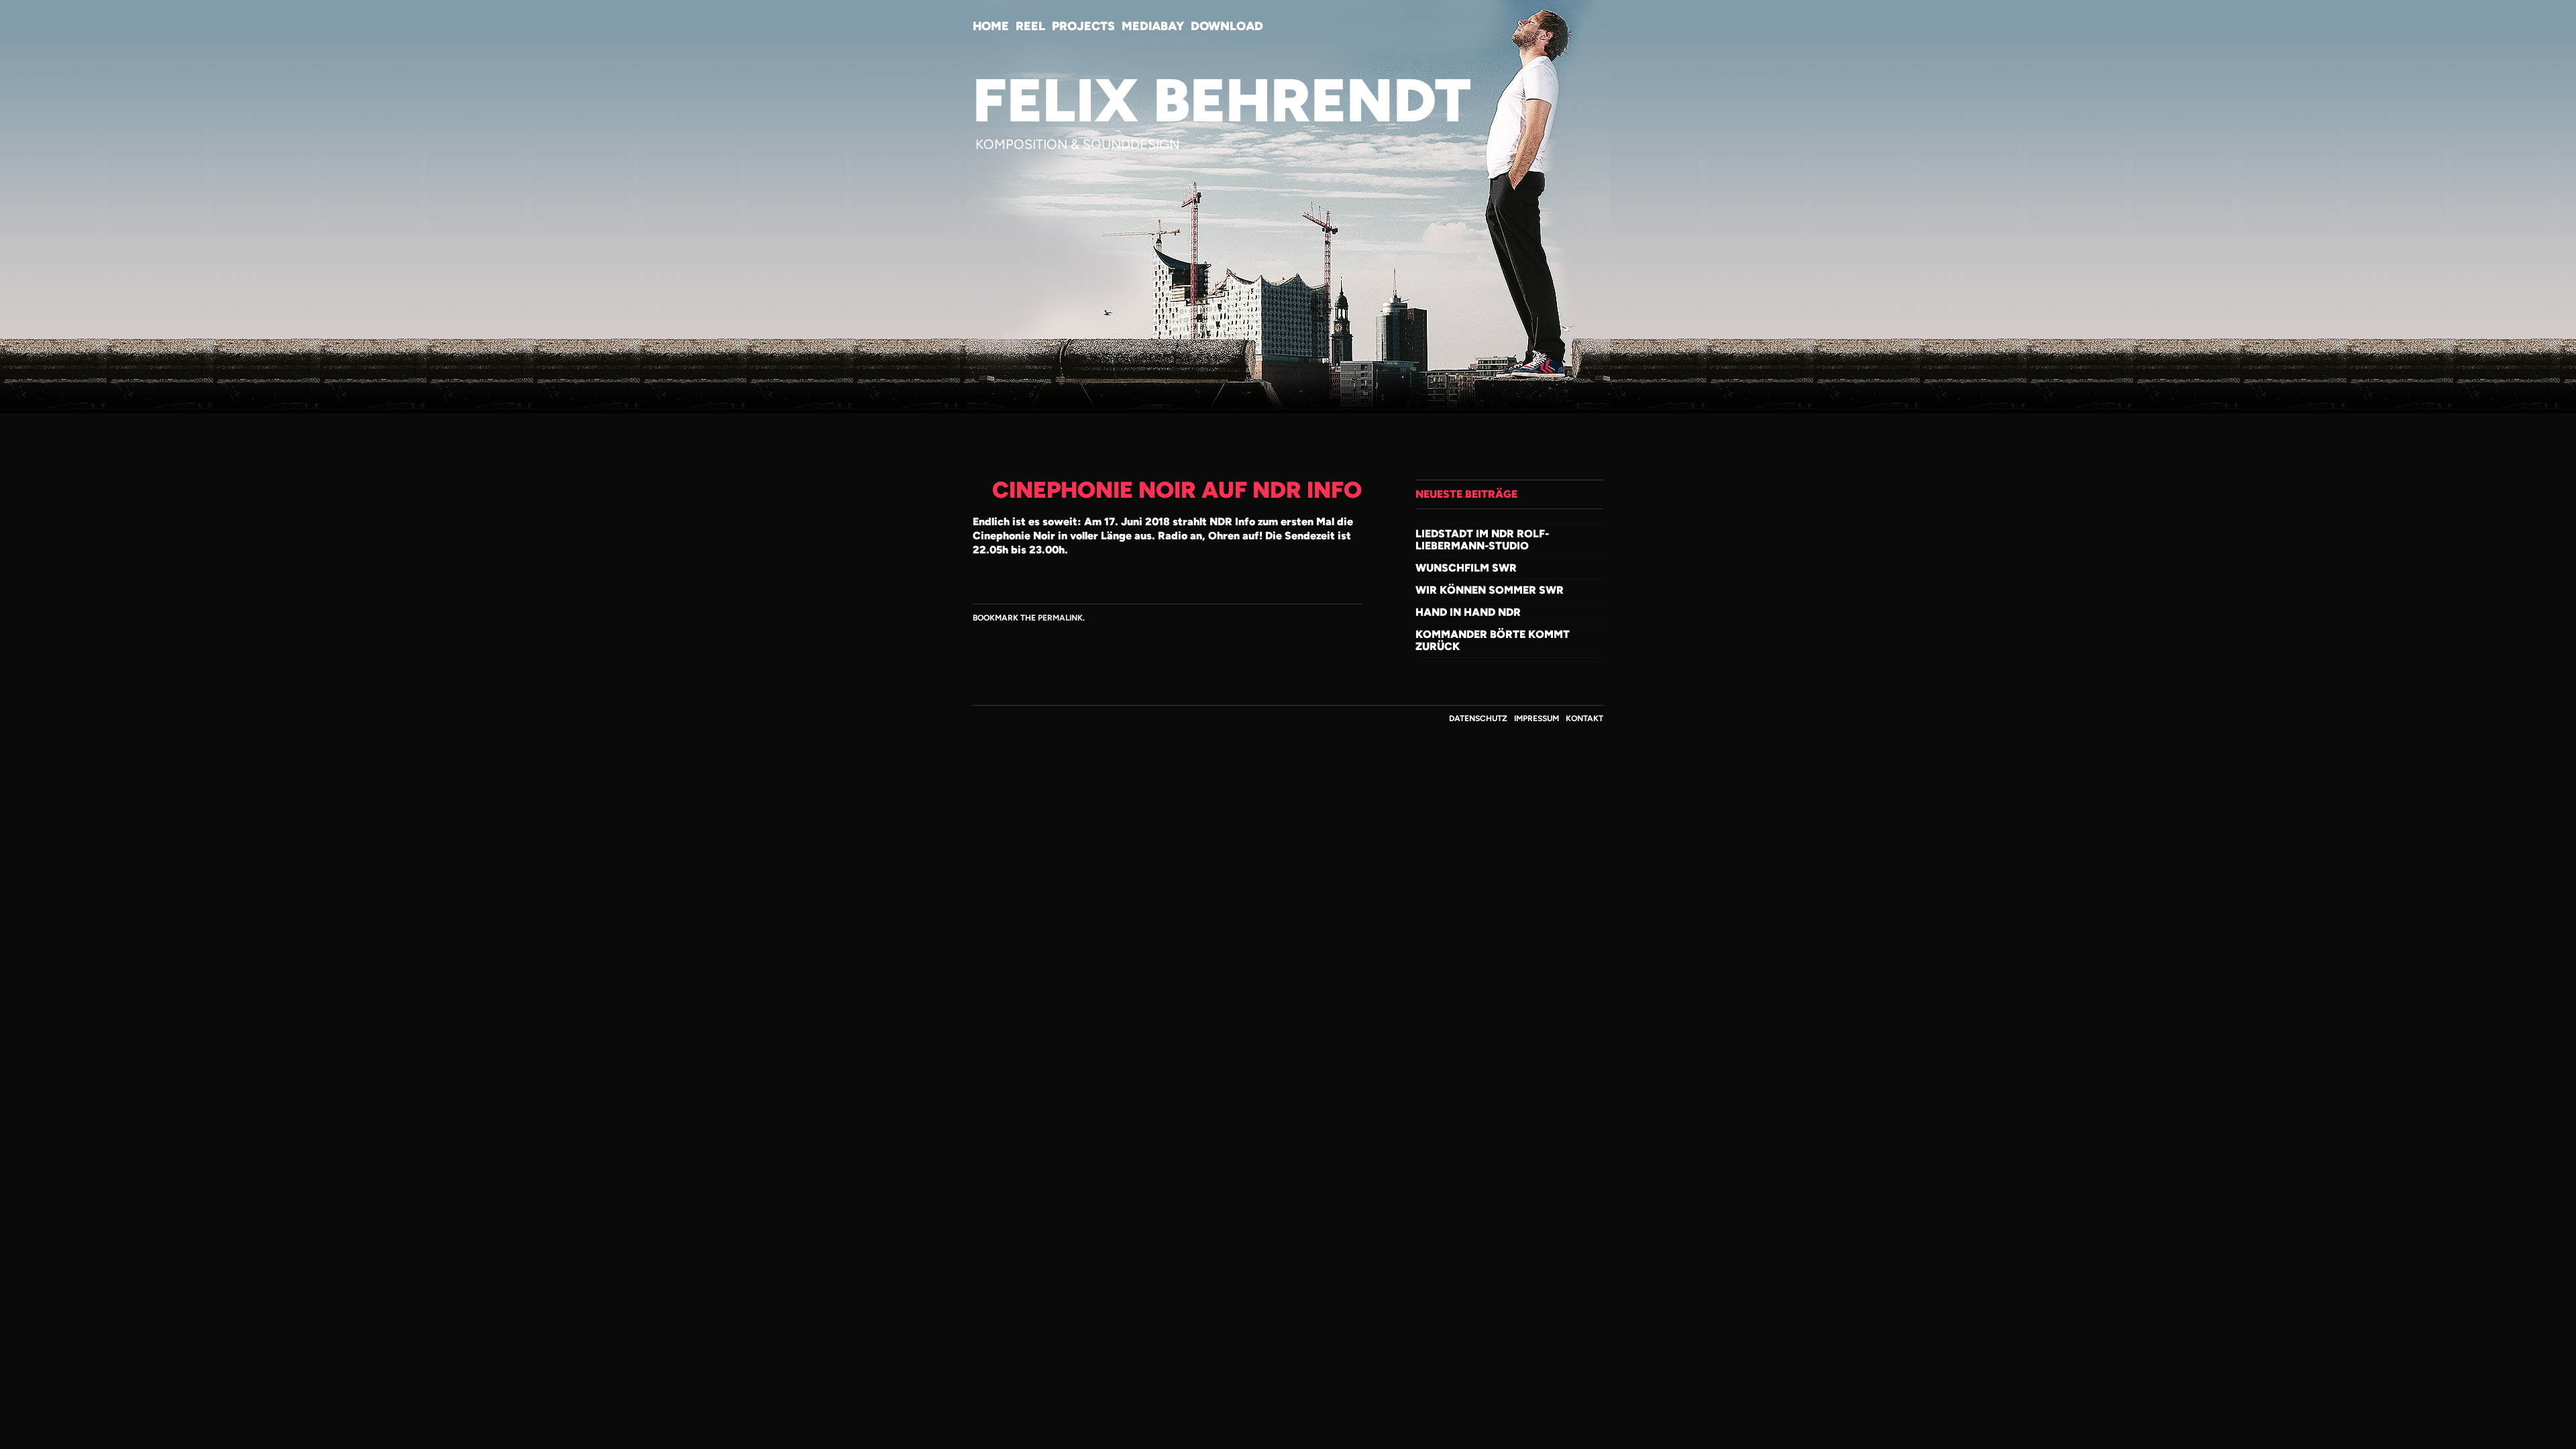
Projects (1083, 26)
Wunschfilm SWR (1466, 568)
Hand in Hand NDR (1468, 612)
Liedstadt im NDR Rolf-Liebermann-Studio (1482, 540)
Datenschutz (1478, 718)
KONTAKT (1585, 718)
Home (991, 26)
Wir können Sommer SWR (1490, 590)
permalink (1060, 618)
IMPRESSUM (1537, 718)
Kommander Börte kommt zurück (1493, 640)
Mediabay (1153, 26)
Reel (1030, 26)
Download (1227, 26)
